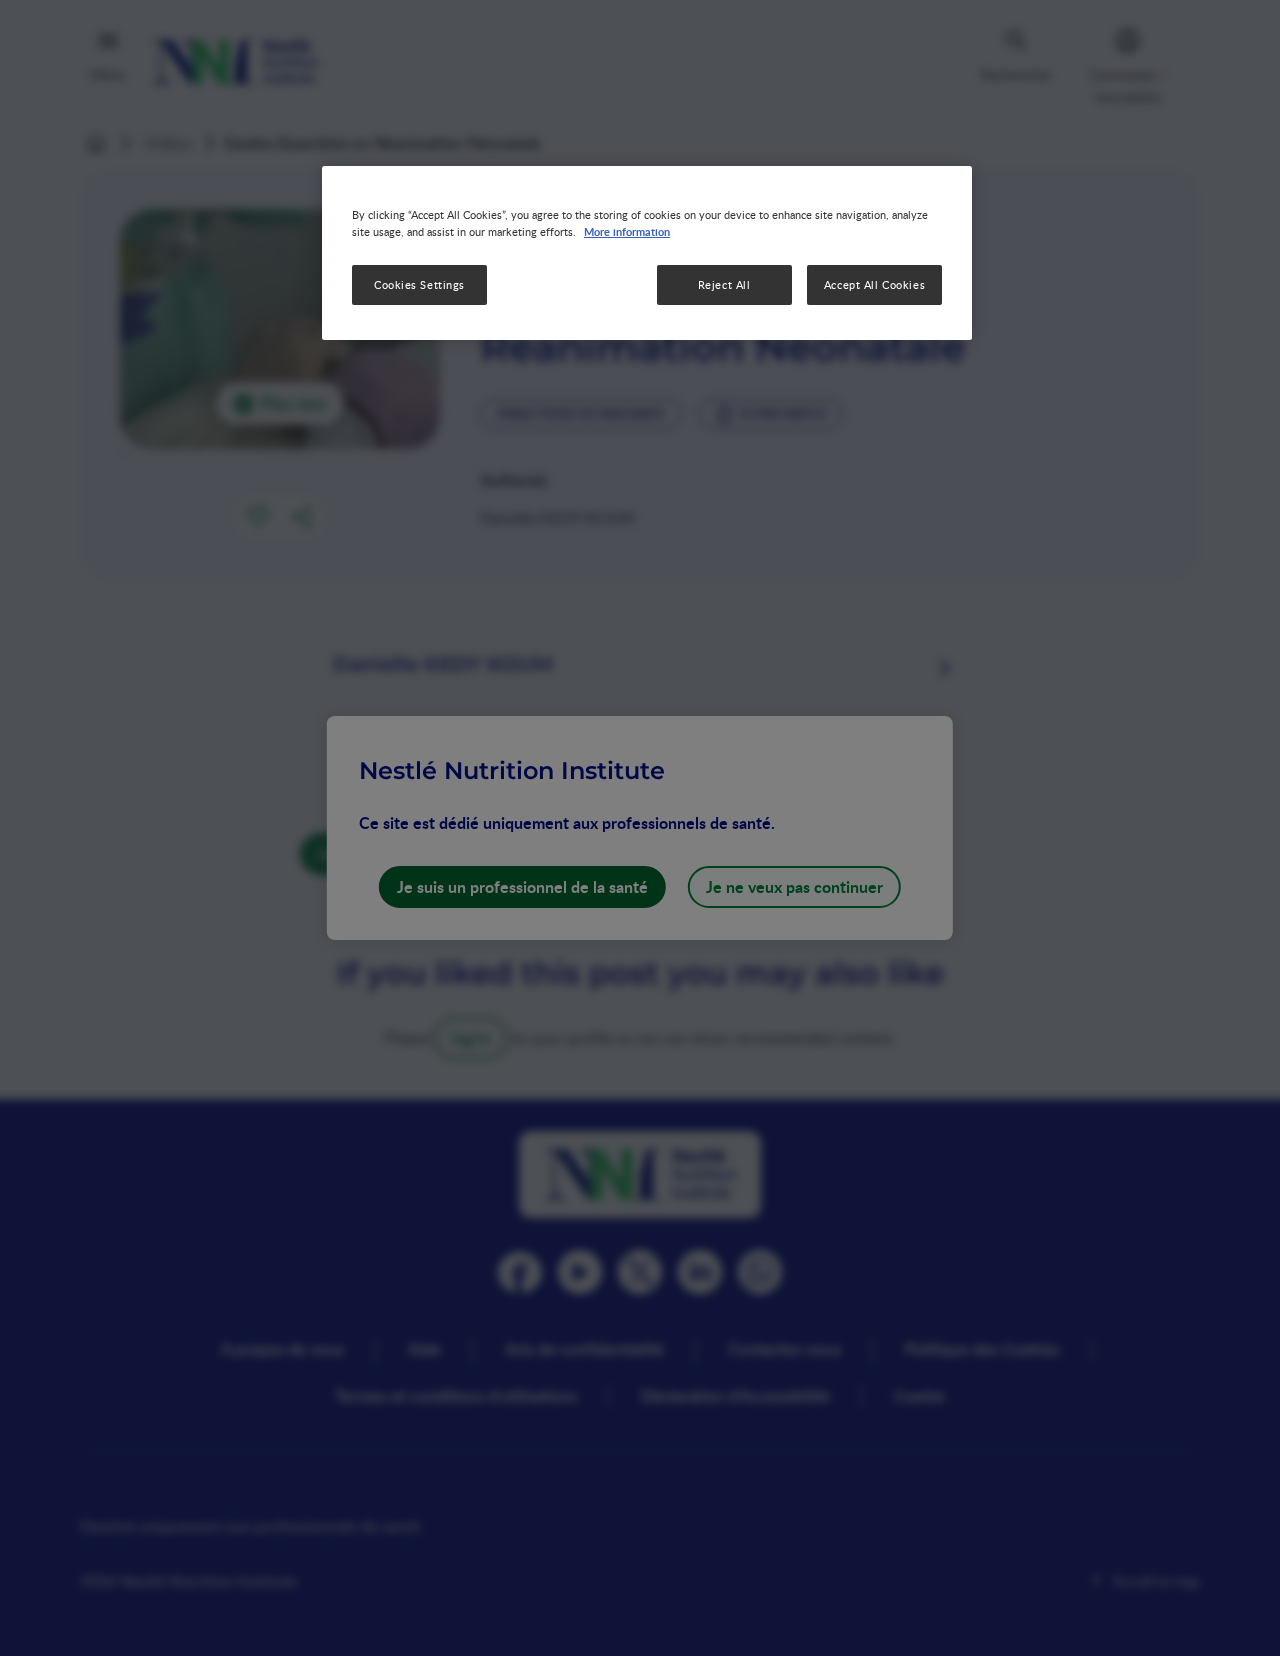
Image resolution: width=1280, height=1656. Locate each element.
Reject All (724, 284)
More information (627, 231)
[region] (647, 253)
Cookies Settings (419, 284)
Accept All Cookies (874, 284)
